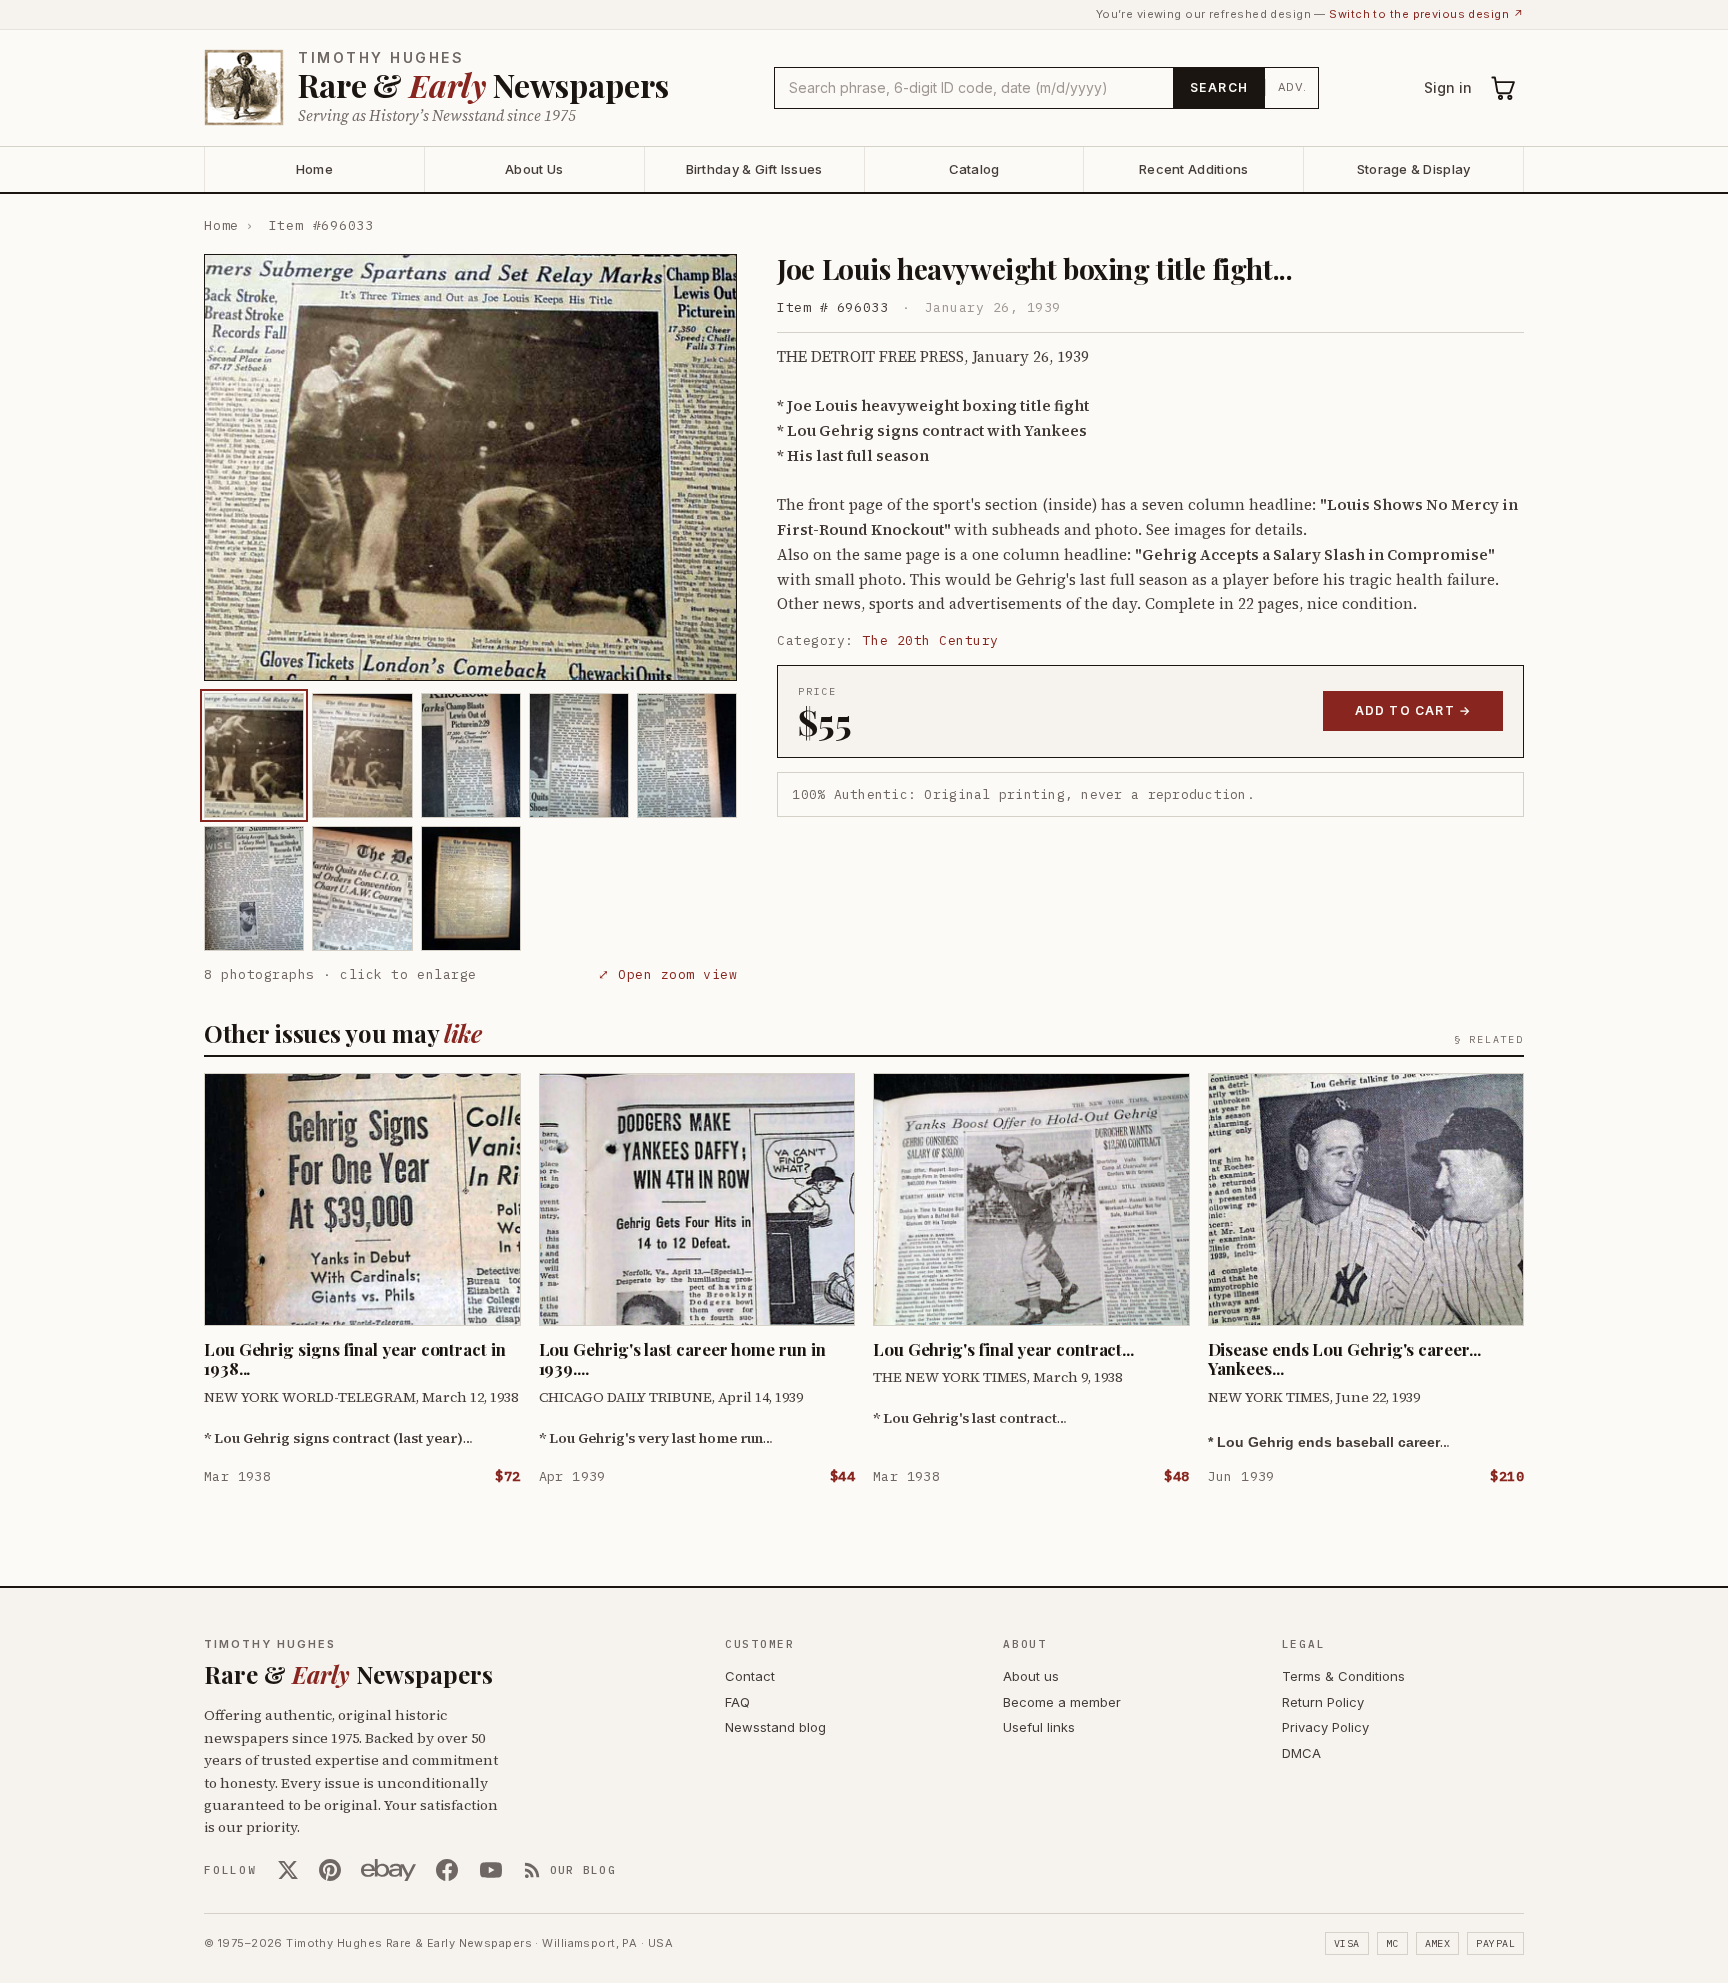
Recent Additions (1193, 169)
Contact (750, 1676)
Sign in (1448, 87)
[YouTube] (491, 1870)
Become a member (1062, 1702)
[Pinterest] (330, 1870)
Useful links (1039, 1727)
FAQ (737, 1702)
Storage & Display (1413, 169)
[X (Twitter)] (288, 1870)
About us (1031, 1676)
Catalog (974, 169)
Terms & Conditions (1343, 1676)
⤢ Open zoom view (667, 974)
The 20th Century (931, 640)
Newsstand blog (775, 1727)
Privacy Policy (1325, 1727)
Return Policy (1323, 1702)
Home (314, 169)
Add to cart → (1413, 710)
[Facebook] (447, 1870)
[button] (470, 467)
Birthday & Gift (754, 169)
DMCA (1301, 1753)
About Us (534, 169)
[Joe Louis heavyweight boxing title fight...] (254, 755)
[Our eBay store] (388, 1870)
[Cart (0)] (1504, 88)
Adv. (1292, 87)
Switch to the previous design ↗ (1426, 14)
